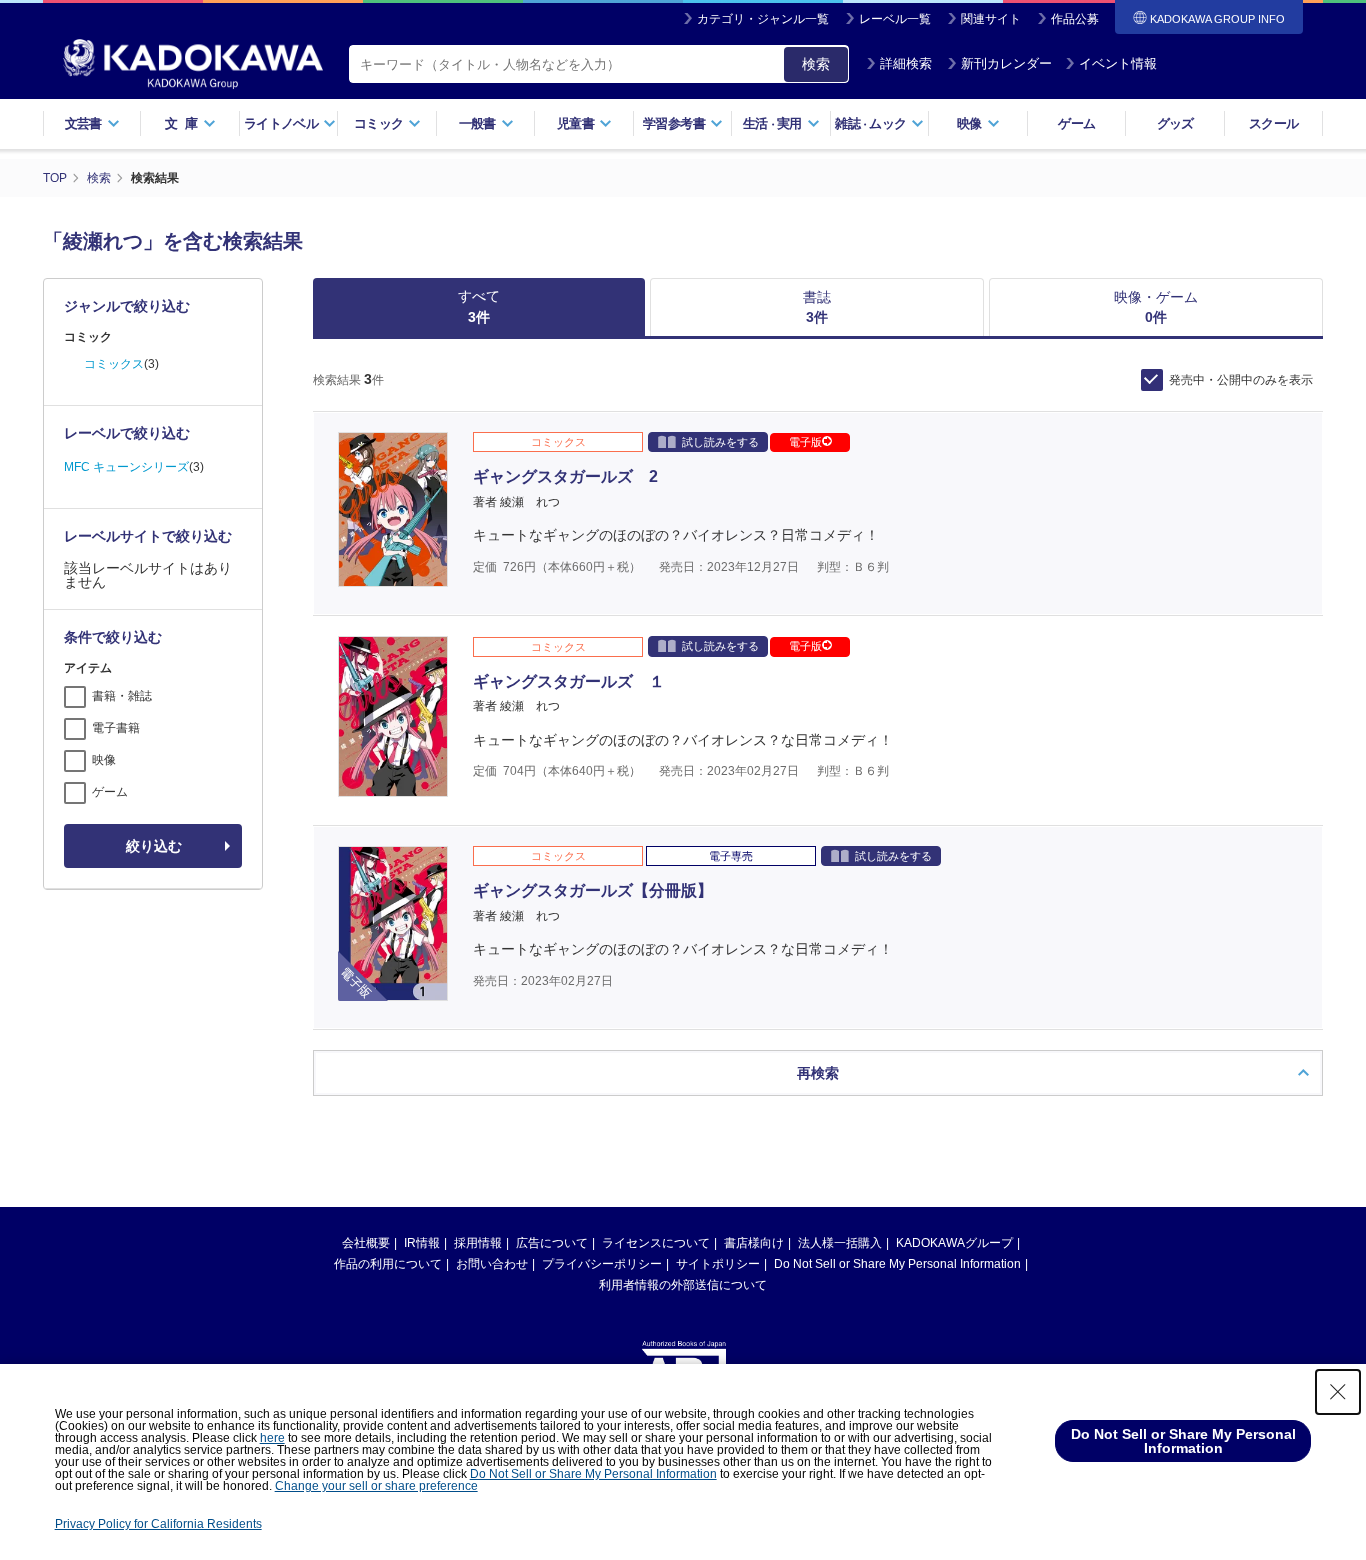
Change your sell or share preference (376, 1486)
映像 (104, 760)
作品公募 (1075, 19)
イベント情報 (1118, 63)
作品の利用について (388, 1264)
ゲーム (1076, 123)
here (272, 1438)
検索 (816, 64)
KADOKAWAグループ (954, 1243)
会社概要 (366, 1243)
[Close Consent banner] (1338, 1392)
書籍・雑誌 (122, 696)
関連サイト (991, 19)
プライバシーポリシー (602, 1264)
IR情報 (422, 1243)
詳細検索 (906, 63)
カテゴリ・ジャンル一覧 (763, 19)
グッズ (1175, 123)
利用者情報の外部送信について (683, 1285)
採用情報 (478, 1243)
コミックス (114, 364)
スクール (1273, 123)
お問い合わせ (492, 1264)
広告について (552, 1243)
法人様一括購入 (840, 1243)
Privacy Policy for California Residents (158, 1524)
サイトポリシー (718, 1264)
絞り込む (154, 846)
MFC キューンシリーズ (126, 467)
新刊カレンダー (1006, 63)
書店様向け (754, 1243)
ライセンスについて (656, 1243)
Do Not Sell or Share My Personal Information (897, 1264)
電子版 (805, 442)
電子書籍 (116, 728)
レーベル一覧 (895, 19)
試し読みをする (720, 442)
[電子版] (393, 990)
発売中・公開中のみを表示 (1241, 380)
